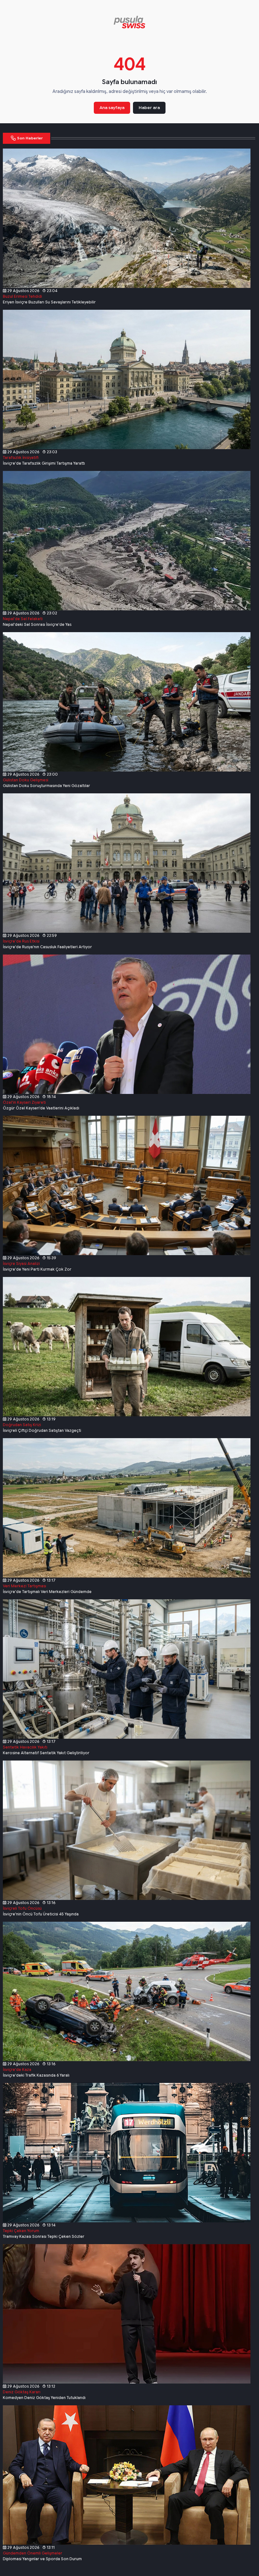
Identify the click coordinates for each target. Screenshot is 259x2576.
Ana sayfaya (112, 108)
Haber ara (149, 108)
